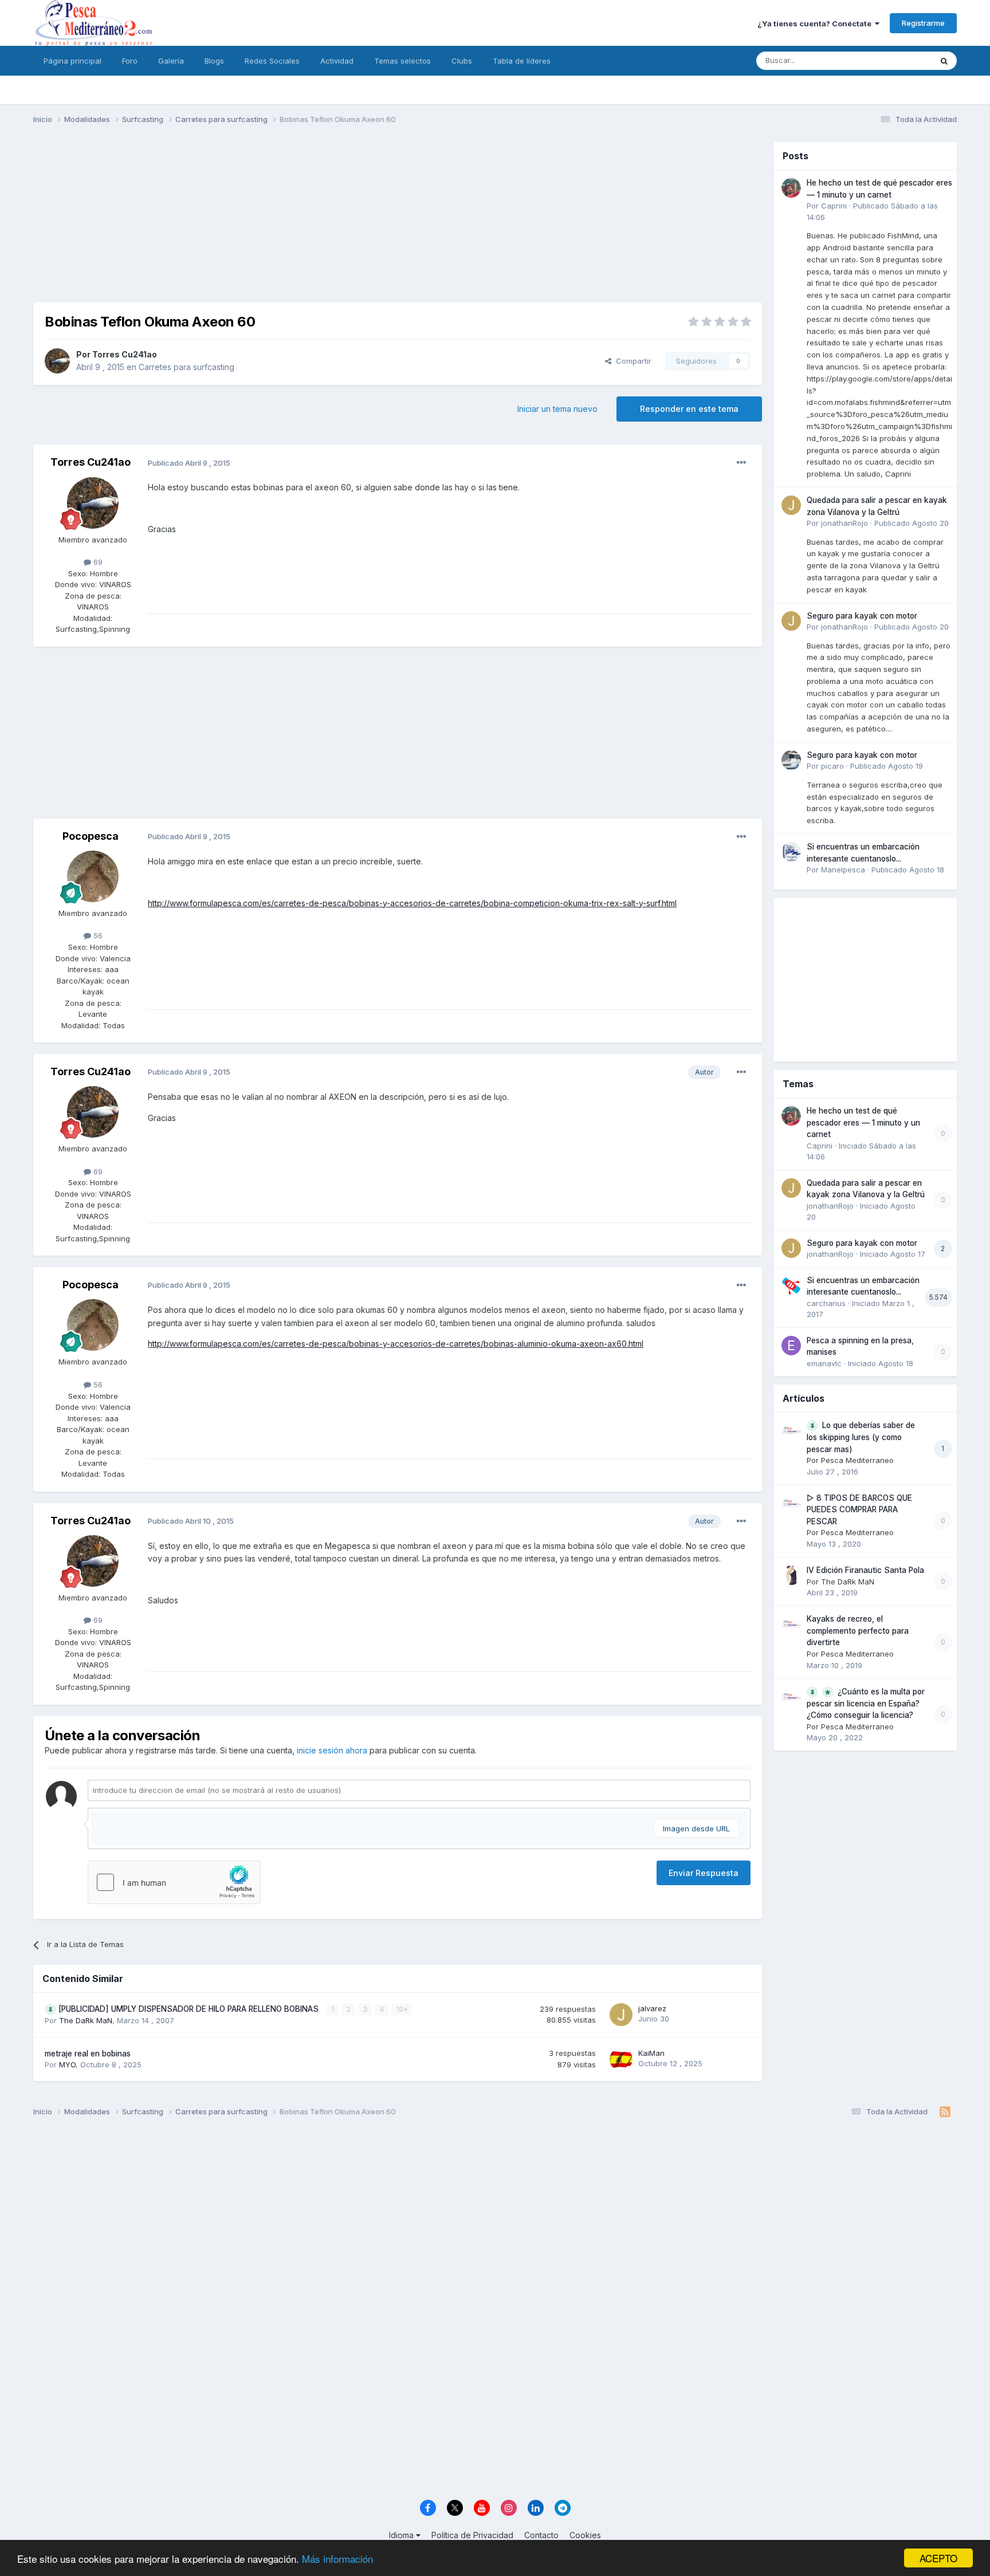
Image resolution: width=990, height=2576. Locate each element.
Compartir (631, 361)
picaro (832, 766)
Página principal (72, 61)
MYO (67, 2064)
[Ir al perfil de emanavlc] (791, 1346)
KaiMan (651, 2053)
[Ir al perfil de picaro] (791, 760)
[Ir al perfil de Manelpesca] (791, 852)
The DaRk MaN (86, 2020)
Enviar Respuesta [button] (704, 1873)
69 (97, 562)
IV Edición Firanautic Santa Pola (865, 1570)
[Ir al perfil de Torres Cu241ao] (57, 361)
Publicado (912, 523)
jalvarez (652, 2008)
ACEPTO (938, 2558)
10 (400, 2009)
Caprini (834, 206)
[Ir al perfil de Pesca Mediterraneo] (791, 1430)
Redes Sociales (272, 61)
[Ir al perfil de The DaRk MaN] (791, 1575)
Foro (130, 61)
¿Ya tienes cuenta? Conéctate (816, 23)
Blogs (214, 61)
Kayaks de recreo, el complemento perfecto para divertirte (858, 1631)
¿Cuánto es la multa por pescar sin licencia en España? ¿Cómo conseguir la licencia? (866, 1704)
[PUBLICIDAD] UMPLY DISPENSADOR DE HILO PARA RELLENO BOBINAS (190, 2009)
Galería (171, 61)
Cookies (585, 2535)
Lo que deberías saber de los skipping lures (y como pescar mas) (861, 1437)
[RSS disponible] (945, 2112)
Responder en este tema (689, 409)
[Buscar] (944, 61)
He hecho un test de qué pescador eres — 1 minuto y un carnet (863, 1122)
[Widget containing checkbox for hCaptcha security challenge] (174, 1882)
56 (97, 935)
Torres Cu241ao (125, 354)
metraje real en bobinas (88, 2054)
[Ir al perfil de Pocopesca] (93, 876)
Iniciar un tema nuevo (557, 409)
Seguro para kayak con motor (862, 616)
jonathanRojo (844, 523)
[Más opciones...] (741, 463)
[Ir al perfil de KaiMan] (621, 2059)
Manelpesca (843, 870)
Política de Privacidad (472, 2535)
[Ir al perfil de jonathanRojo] (791, 505)
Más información (337, 2559)
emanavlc (824, 1363)
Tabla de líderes (522, 61)
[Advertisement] (398, 222)
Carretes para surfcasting (186, 367)
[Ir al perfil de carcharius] (791, 1285)
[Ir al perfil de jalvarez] (621, 2015)
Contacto (541, 2535)
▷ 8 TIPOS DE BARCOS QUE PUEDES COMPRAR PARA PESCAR (859, 1510)
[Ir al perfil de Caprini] (791, 188)
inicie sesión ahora (332, 1750)
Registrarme (923, 23)
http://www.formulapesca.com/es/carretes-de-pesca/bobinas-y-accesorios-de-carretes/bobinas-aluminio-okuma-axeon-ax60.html (396, 1344)
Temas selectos (402, 61)
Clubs (462, 61)
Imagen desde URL (696, 1828)
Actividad (337, 61)
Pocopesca (91, 836)
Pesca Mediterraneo (857, 1460)
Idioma (402, 2535)
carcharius (826, 1303)
